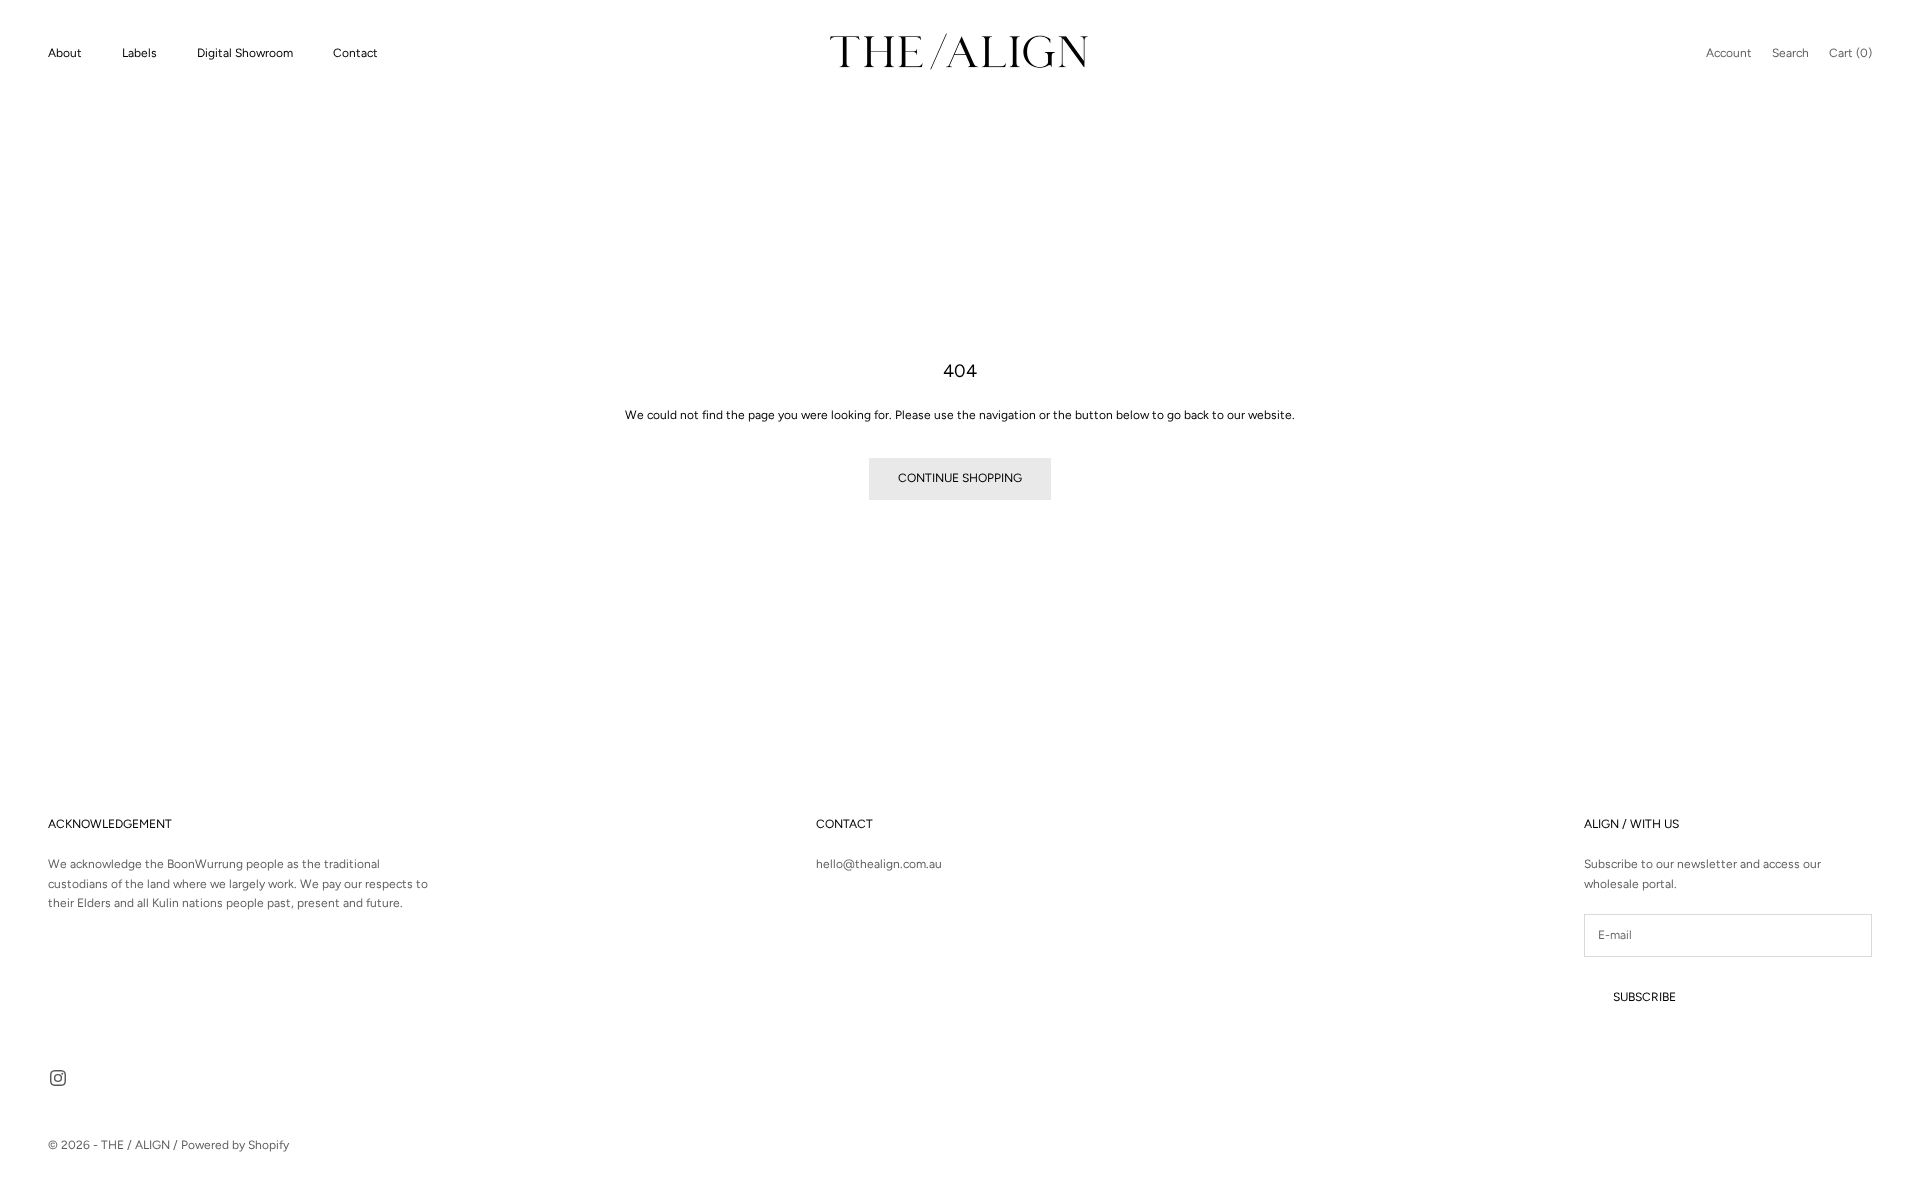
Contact (355, 53)
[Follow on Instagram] (58, 1078)
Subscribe (1644, 997)
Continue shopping (960, 478)
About (65, 53)
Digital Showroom (245, 53)
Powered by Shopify (235, 1145)
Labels (139, 53)
